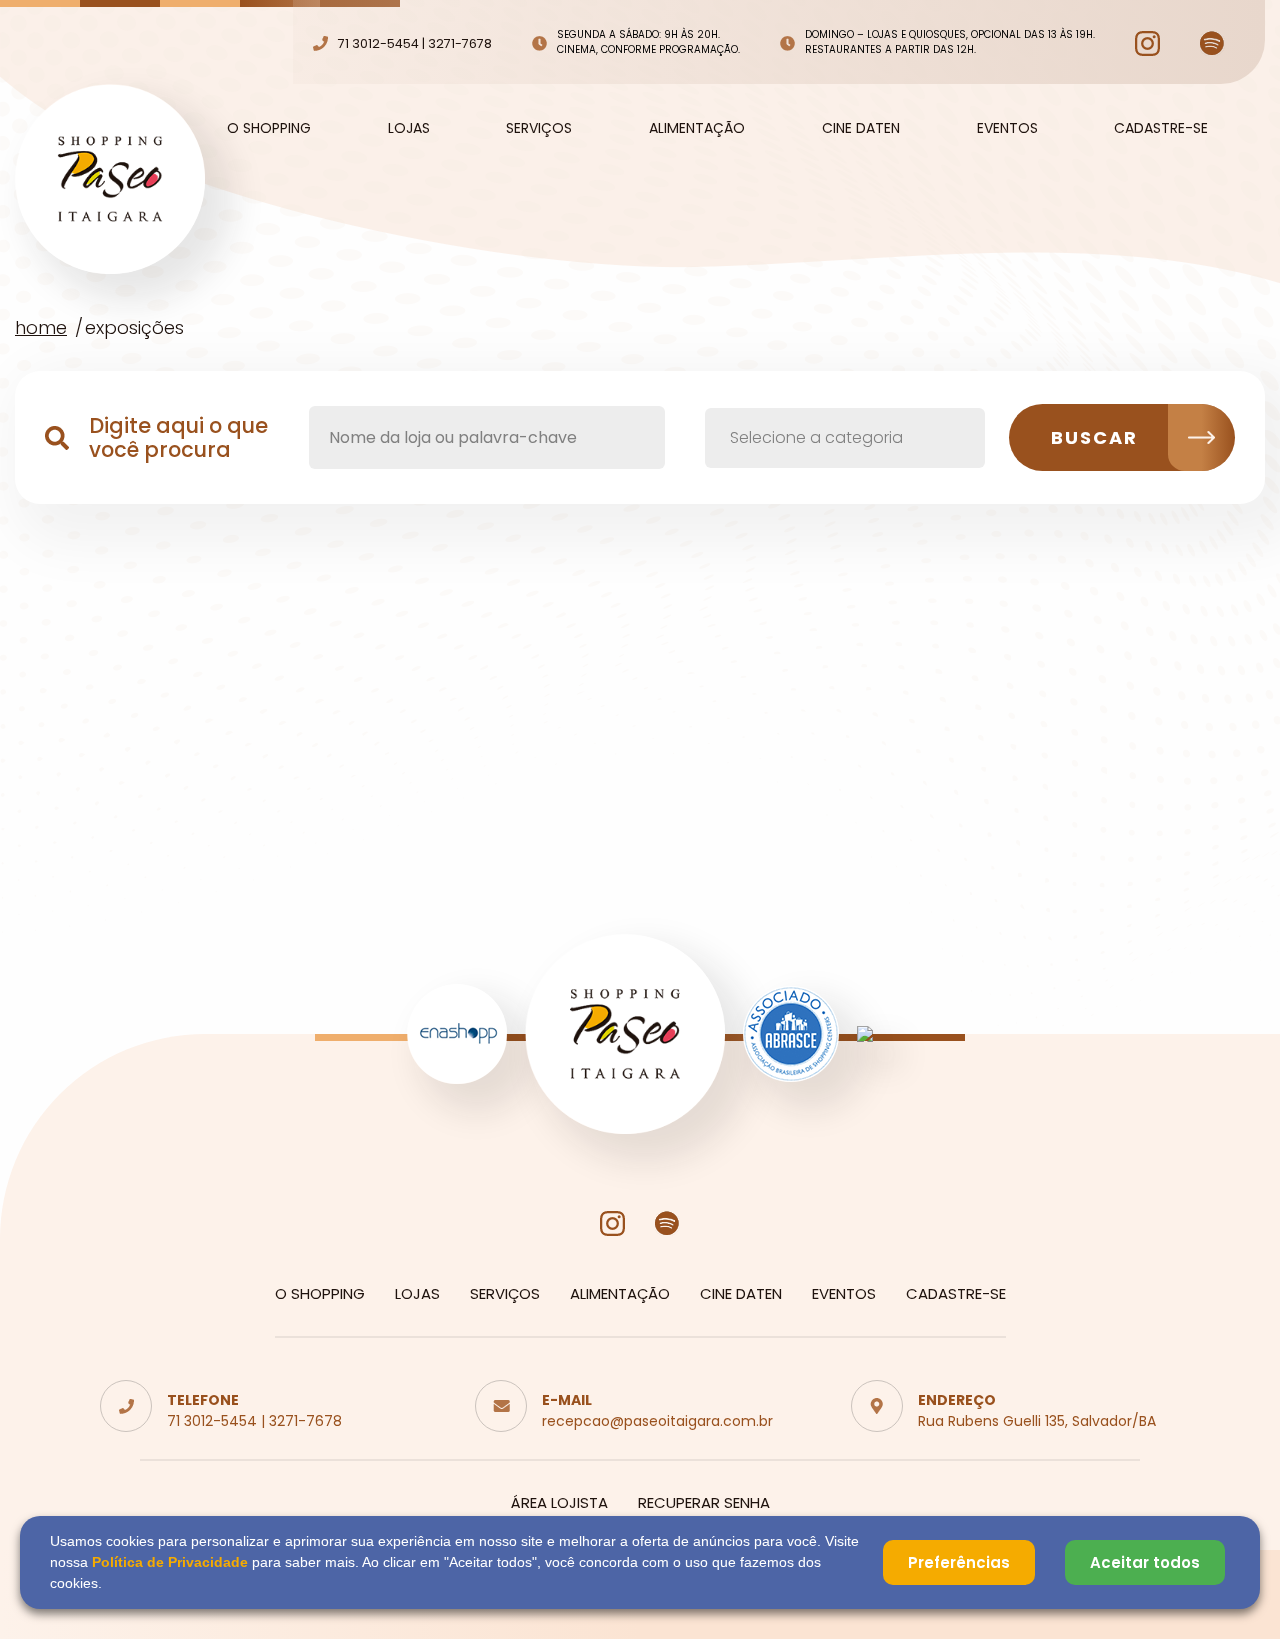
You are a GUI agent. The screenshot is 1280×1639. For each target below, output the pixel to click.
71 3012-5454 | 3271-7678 (254, 1421)
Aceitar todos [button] (1145, 1562)
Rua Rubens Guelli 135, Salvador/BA (1037, 1421)
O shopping (269, 128)
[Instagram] (1147, 43)
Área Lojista (559, 1502)
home (41, 327)
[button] (845, 438)
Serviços (539, 128)
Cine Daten (861, 128)
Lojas (409, 128)
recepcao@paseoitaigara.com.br (657, 1421)
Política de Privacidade (170, 1562)
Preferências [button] (959, 1562)
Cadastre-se (1161, 128)
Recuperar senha (704, 1502)
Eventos (1007, 128)
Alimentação (697, 128)
